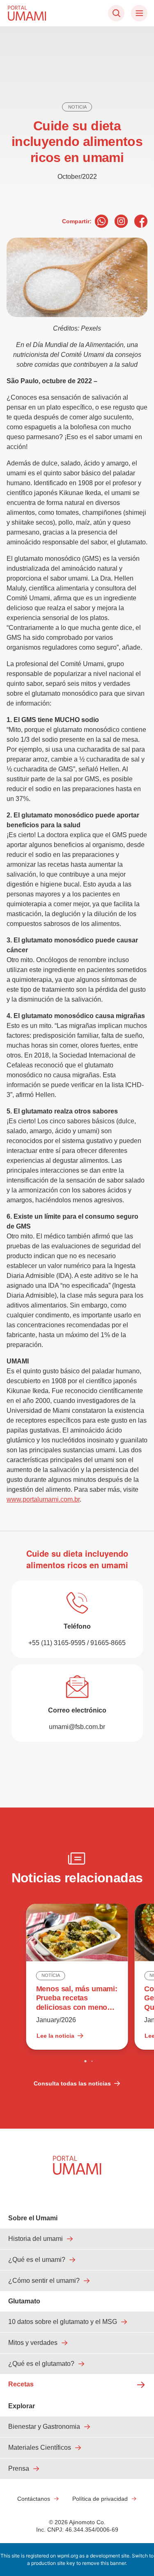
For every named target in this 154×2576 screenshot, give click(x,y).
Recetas (21, 2384)
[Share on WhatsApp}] (101, 221)
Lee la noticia (55, 2036)
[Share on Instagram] (121, 221)
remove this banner (104, 2563)
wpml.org (68, 2556)
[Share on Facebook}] (141, 221)
